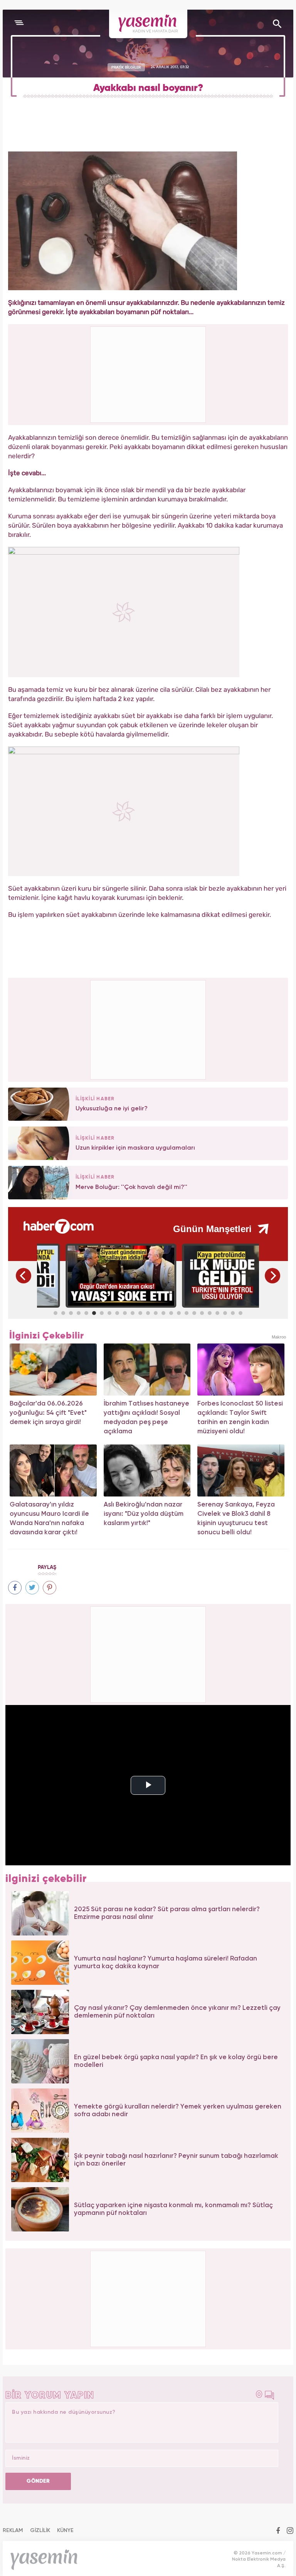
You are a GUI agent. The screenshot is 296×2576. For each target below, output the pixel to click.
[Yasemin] (148, 24)
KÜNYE (65, 2531)
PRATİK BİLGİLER (126, 67)
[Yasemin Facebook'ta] (278, 2531)
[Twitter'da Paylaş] (32, 1588)
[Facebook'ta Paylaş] (15, 1588)
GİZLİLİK (40, 2531)
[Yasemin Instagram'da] (290, 2531)
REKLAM (13, 2531)
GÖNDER (38, 2481)
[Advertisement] (148, 1029)
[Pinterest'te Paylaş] (50, 1588)
